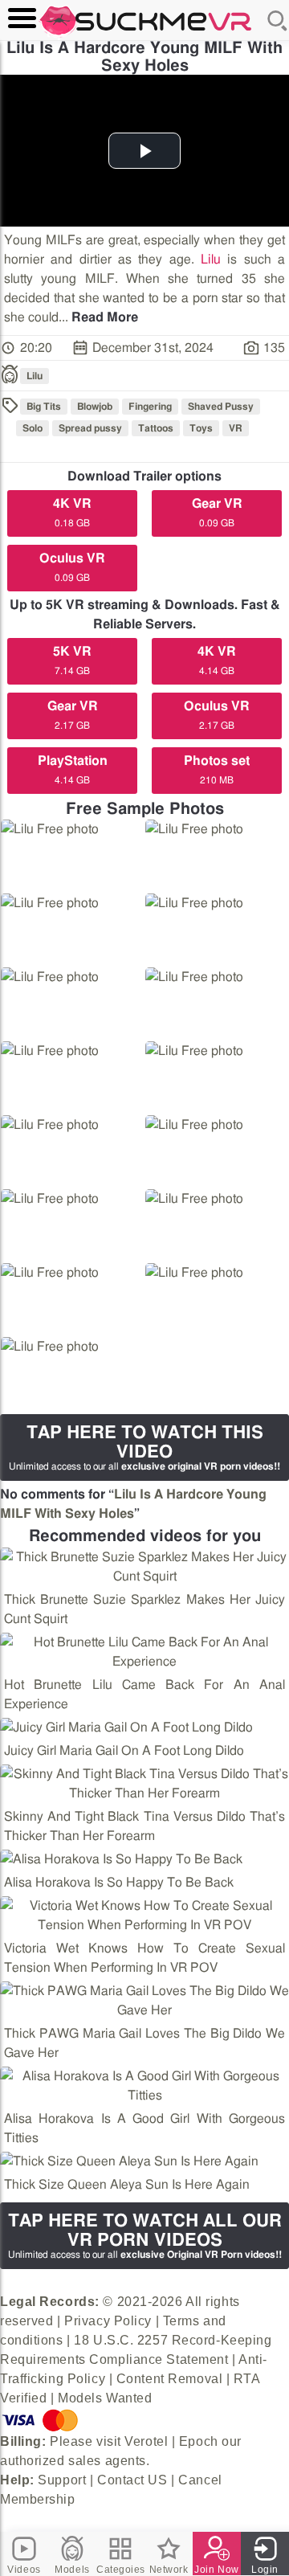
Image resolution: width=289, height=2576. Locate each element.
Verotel (146, 2441)
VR (236, 428)
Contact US (132, 2480)
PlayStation (73, 770)
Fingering (150, 407)
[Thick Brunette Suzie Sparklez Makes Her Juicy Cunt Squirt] (144, 1567)
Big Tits (44, 407)
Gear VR (217, 513)
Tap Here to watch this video (144, 1447)
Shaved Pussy (221, 407)
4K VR (72, 513)
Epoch (199, 2441)
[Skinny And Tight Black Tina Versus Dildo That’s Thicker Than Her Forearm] (144, 1784)
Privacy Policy (108, 2321)
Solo (33, 428)
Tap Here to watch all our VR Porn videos (145, 2236)
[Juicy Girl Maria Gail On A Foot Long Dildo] (126, 1728)
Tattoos (156, 428)
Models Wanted (105, 2398)
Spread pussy (90, 428)
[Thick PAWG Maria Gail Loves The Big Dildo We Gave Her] (144, 2001)
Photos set (217, 770)
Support (62, 2480)
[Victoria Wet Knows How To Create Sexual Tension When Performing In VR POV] (144, 1916)
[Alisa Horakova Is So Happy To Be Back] (121, 1859)
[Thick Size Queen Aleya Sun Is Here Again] (129, 2161)
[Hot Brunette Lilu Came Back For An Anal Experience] (144, 1652)
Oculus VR (72, 567)
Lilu (211, 260)
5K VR (72, 660)
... (98, 317)
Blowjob (95, 407)
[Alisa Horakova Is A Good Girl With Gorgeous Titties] (144, 2086)
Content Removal (169, 2379)
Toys (201, 428)
